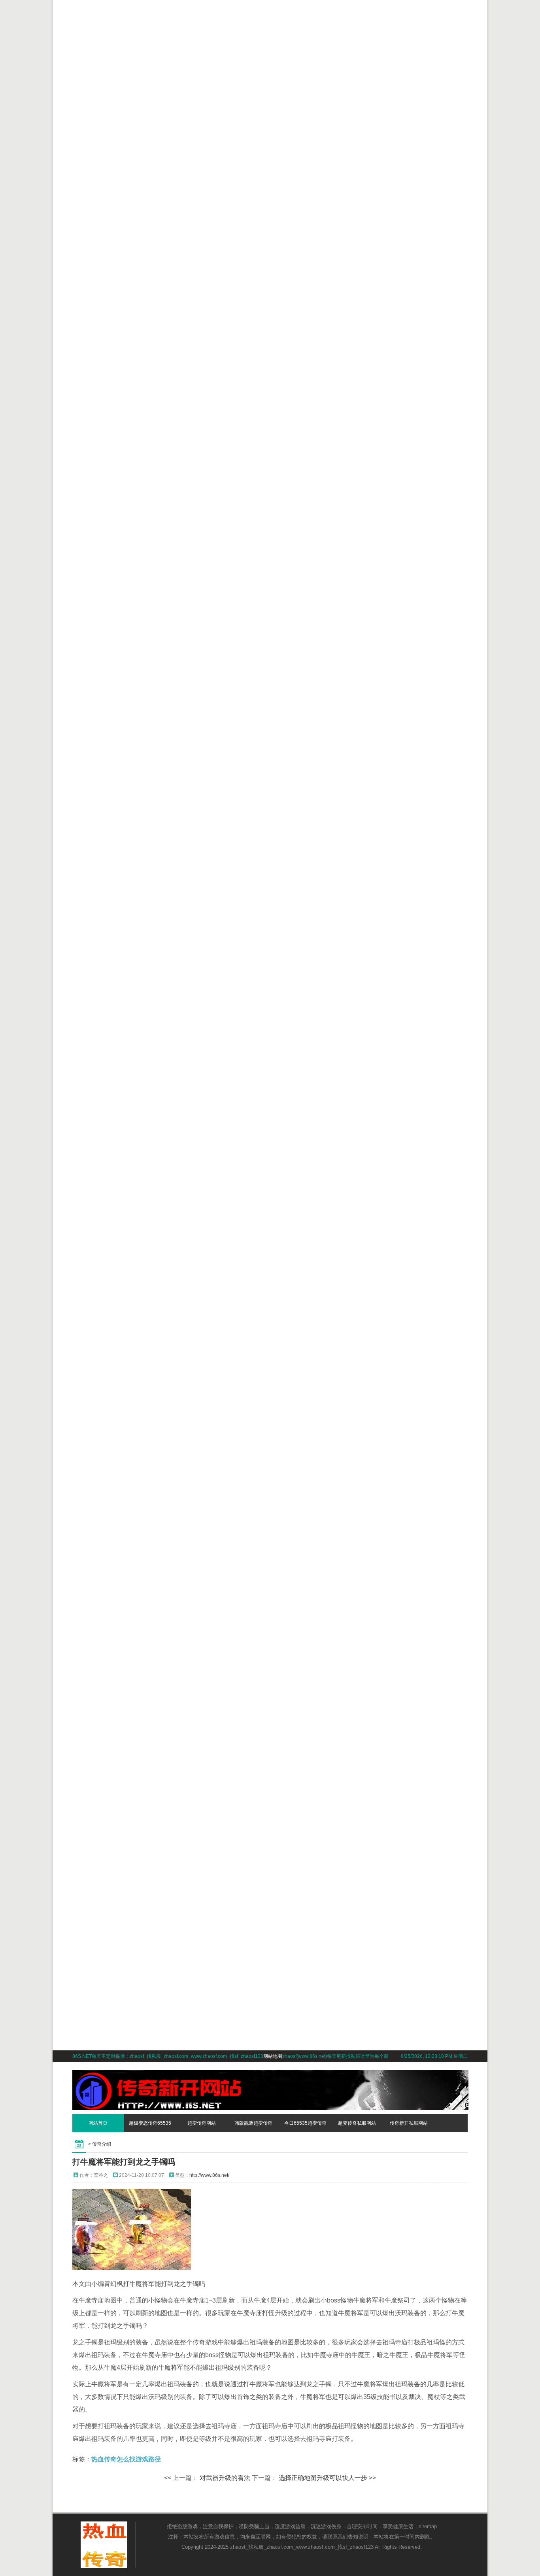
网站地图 (273, 2056)
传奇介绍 (102, 2144)
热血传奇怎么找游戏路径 (126, 2459)
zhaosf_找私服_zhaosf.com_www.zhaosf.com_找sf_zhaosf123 (302, 2547)
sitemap (428, 2526)
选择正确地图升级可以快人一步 (323, 2478)
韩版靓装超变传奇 (253, 2123)
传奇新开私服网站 (409, 2123)
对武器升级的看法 (225, 2478)
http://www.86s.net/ (209, 2175)
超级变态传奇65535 (150, 2123)
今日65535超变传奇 (305, 2123)
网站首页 (98, 2123)
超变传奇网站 (202, 2123)
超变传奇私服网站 (357, 2123)
